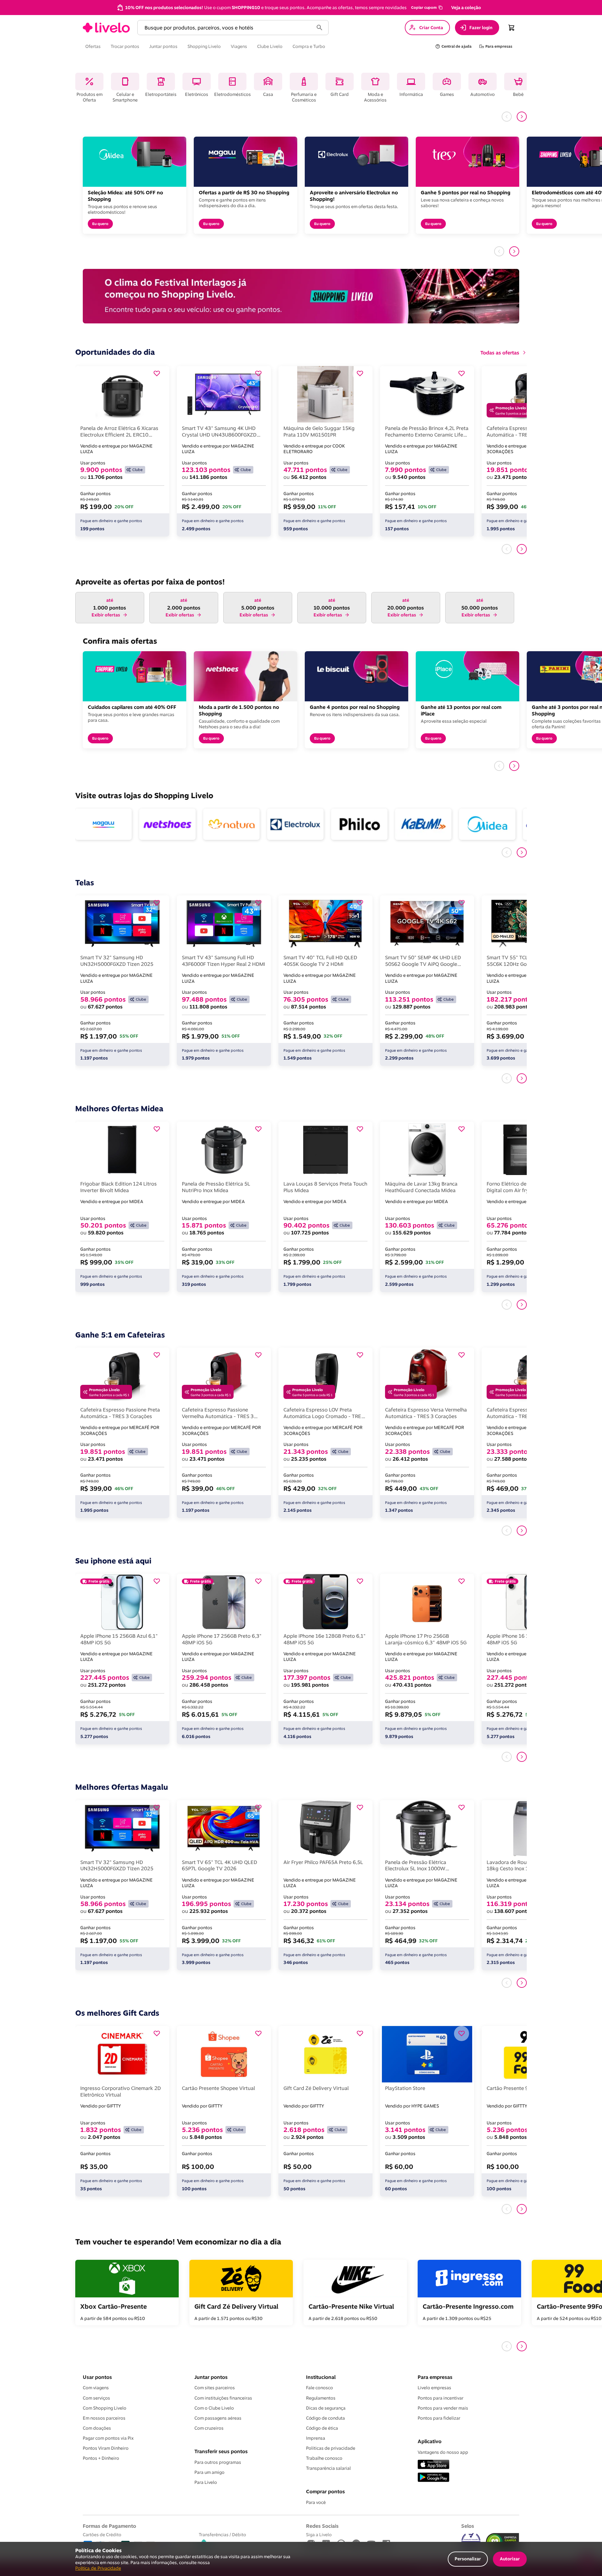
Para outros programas (218, 2462)
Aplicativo (430, 2441)
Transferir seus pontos (221, 2451)
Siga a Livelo (319, 2534)
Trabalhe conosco (324, 2458)
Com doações (97, 2428)
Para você (316, 2502)
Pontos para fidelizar (439, 2418)
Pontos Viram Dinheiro (106, 2448)
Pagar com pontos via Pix (108, 2438)
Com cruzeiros (209, 2428)
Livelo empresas (434, 2388)
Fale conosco (319, 2388)
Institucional (321, 2377)
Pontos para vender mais (443, 2408)
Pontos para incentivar (441, 2398)
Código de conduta (325, 2418)
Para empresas (435, 2377)
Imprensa (316, 2438)
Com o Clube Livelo (214, 2408)
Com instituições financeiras (223, 2398)
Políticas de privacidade (331, 2448)
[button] (426, 8)
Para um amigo (209, 2472)
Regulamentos (321, 2398)
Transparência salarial (328, 2468)
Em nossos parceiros (104, 2418)
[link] (106, 28)
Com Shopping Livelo (105, 2408)
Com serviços (96, 2398)
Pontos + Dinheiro (101, 2458)
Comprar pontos (325, 2491)
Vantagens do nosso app (443, 2452)
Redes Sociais (322, 2526)
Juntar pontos (211, 2377)
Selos (468, 2526)
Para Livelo (206, 2482)
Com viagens (96, 2388)
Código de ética (322, 2428)
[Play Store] (433, 2478)
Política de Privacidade (98, 2568)
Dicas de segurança (326, 2408)
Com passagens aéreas (218, 2418)
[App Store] (433, 2465)
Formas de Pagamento (109, 2526)
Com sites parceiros (215, 2388)
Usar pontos (97, 2377)
